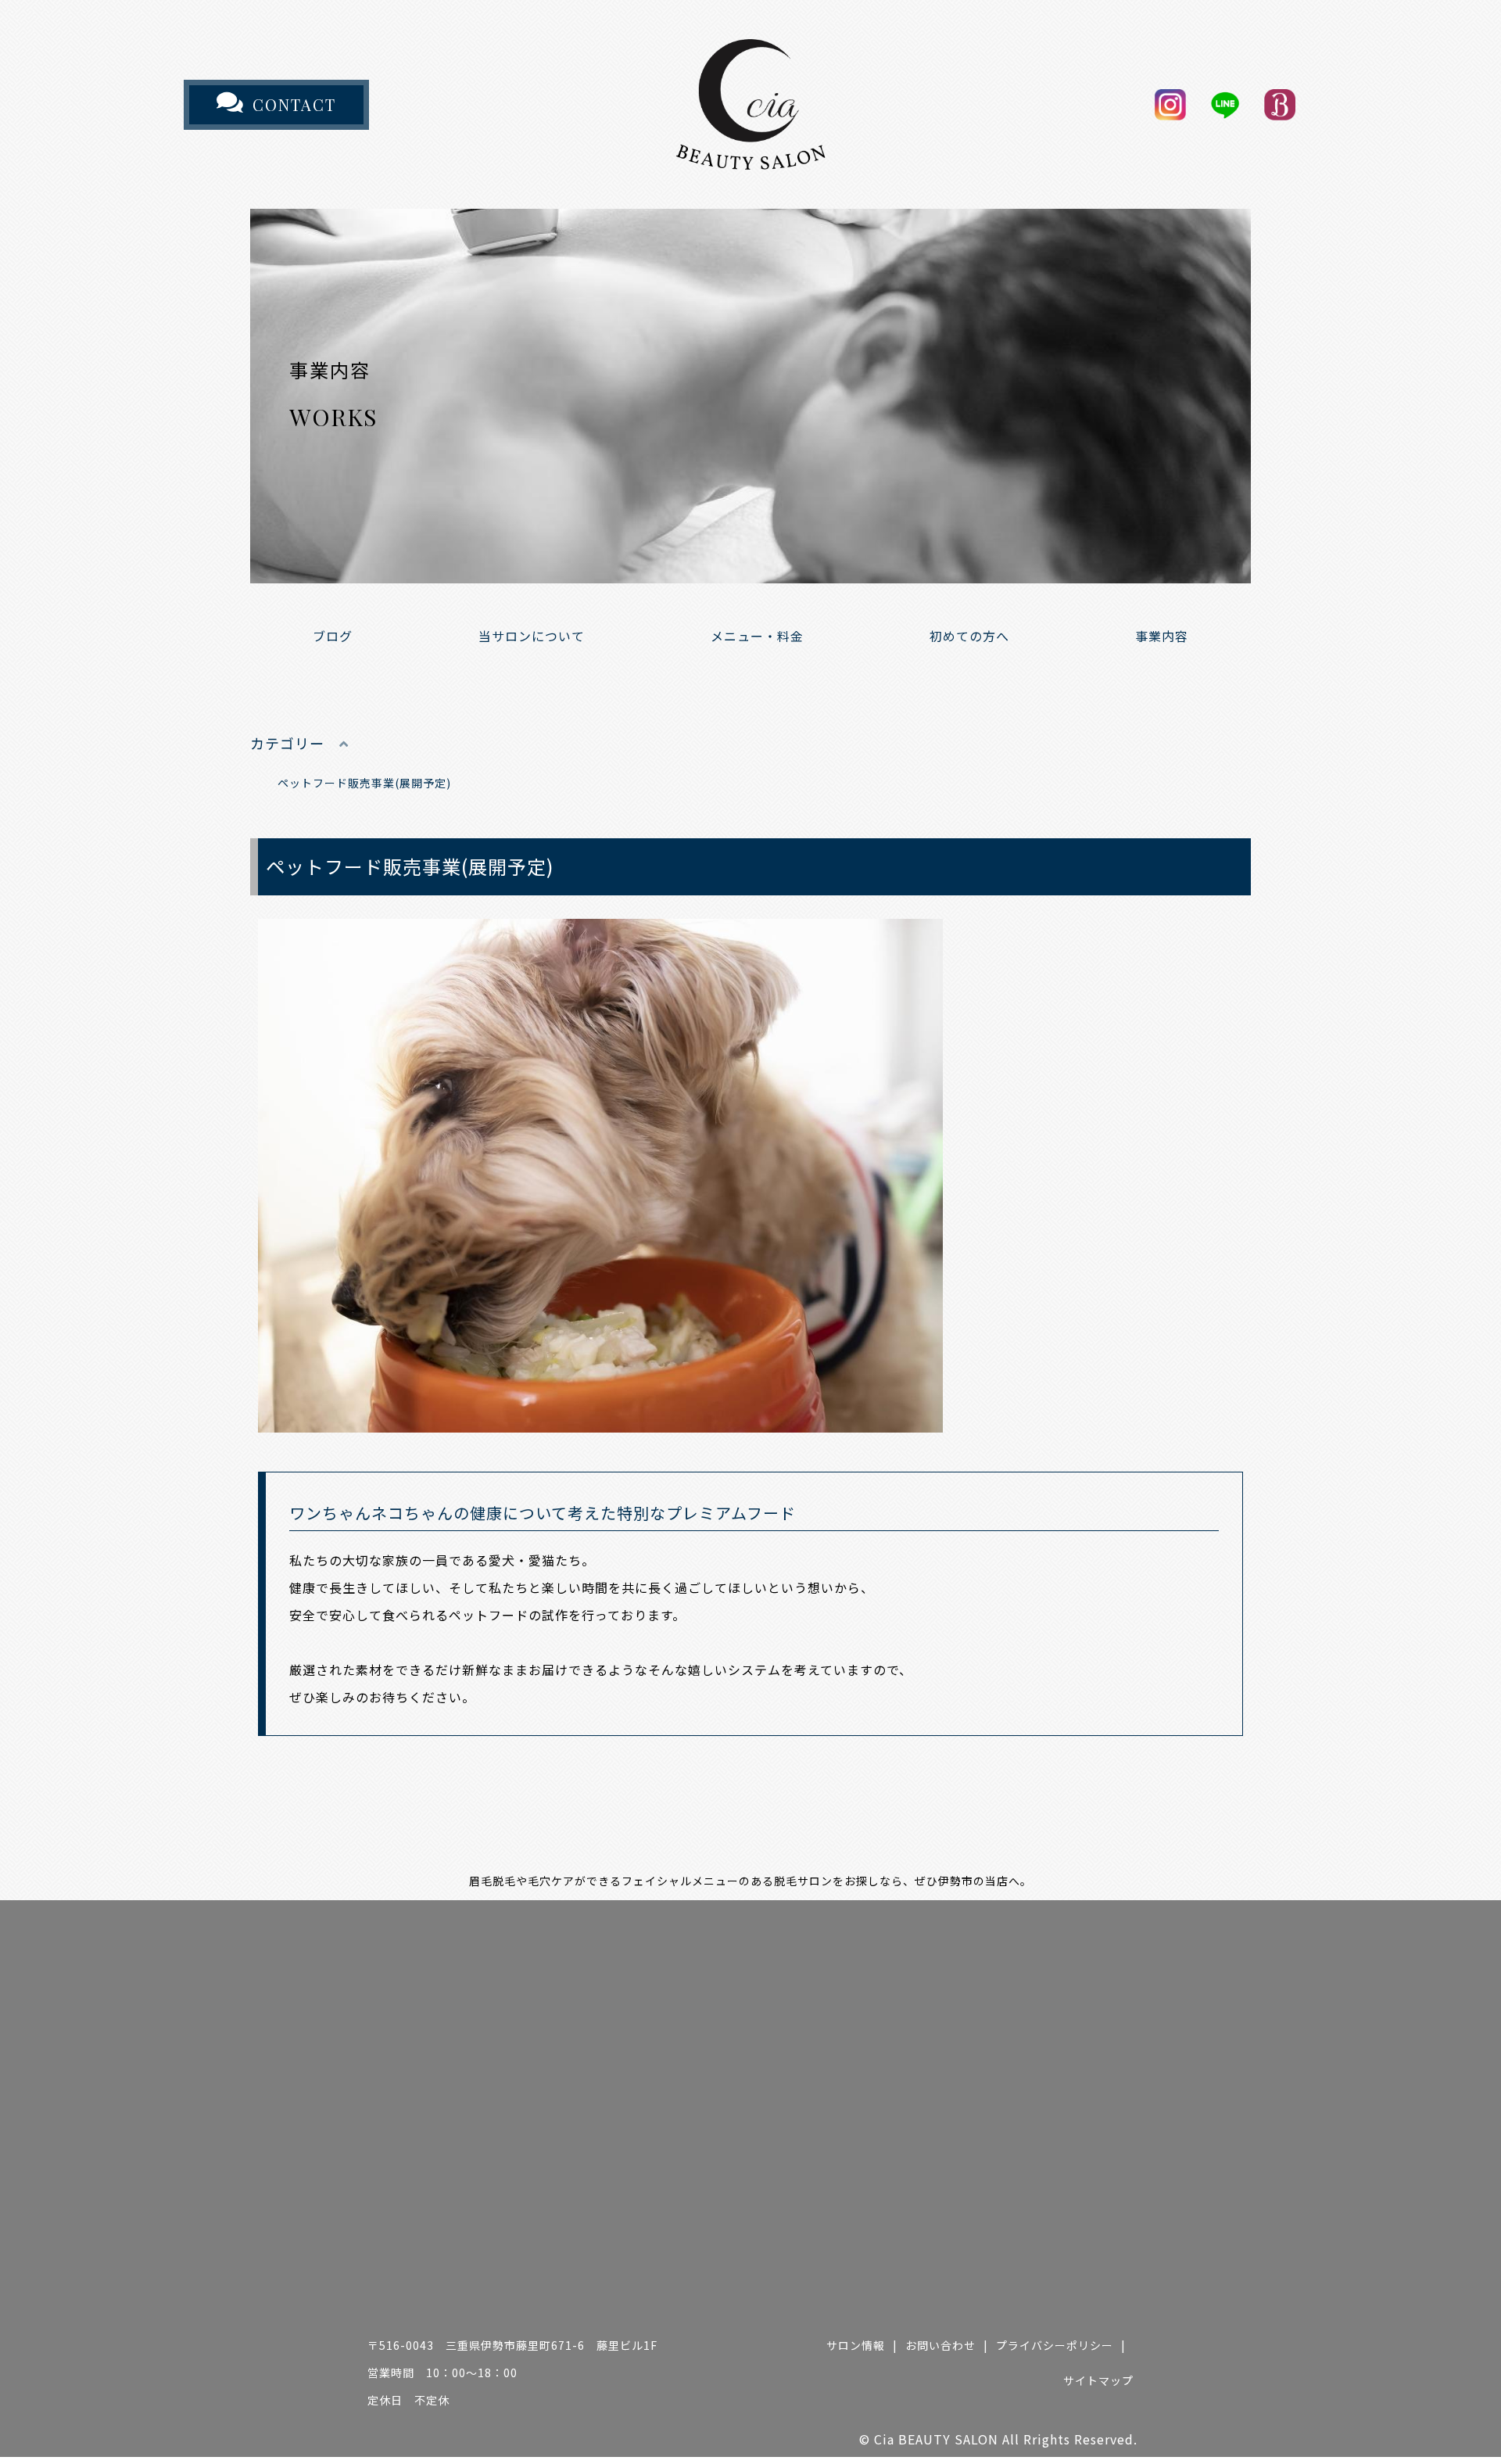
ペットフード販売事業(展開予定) (364, 783)
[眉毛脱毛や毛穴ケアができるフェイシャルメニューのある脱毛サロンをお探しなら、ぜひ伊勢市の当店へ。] (750, 156)
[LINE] (1225, 105)
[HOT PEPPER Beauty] (1280, 105)
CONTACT (294, 104)
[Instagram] (1170, 105)
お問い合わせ (940, 2345)
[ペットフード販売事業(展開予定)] (600, 1418)
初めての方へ (969, 636)
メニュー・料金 (757, 636)
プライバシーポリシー (1055, 2345)
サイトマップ (1098, 2380)
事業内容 (1162, 636)
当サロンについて (532, 636)
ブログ (333, 636)
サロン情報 (856, 2345)
